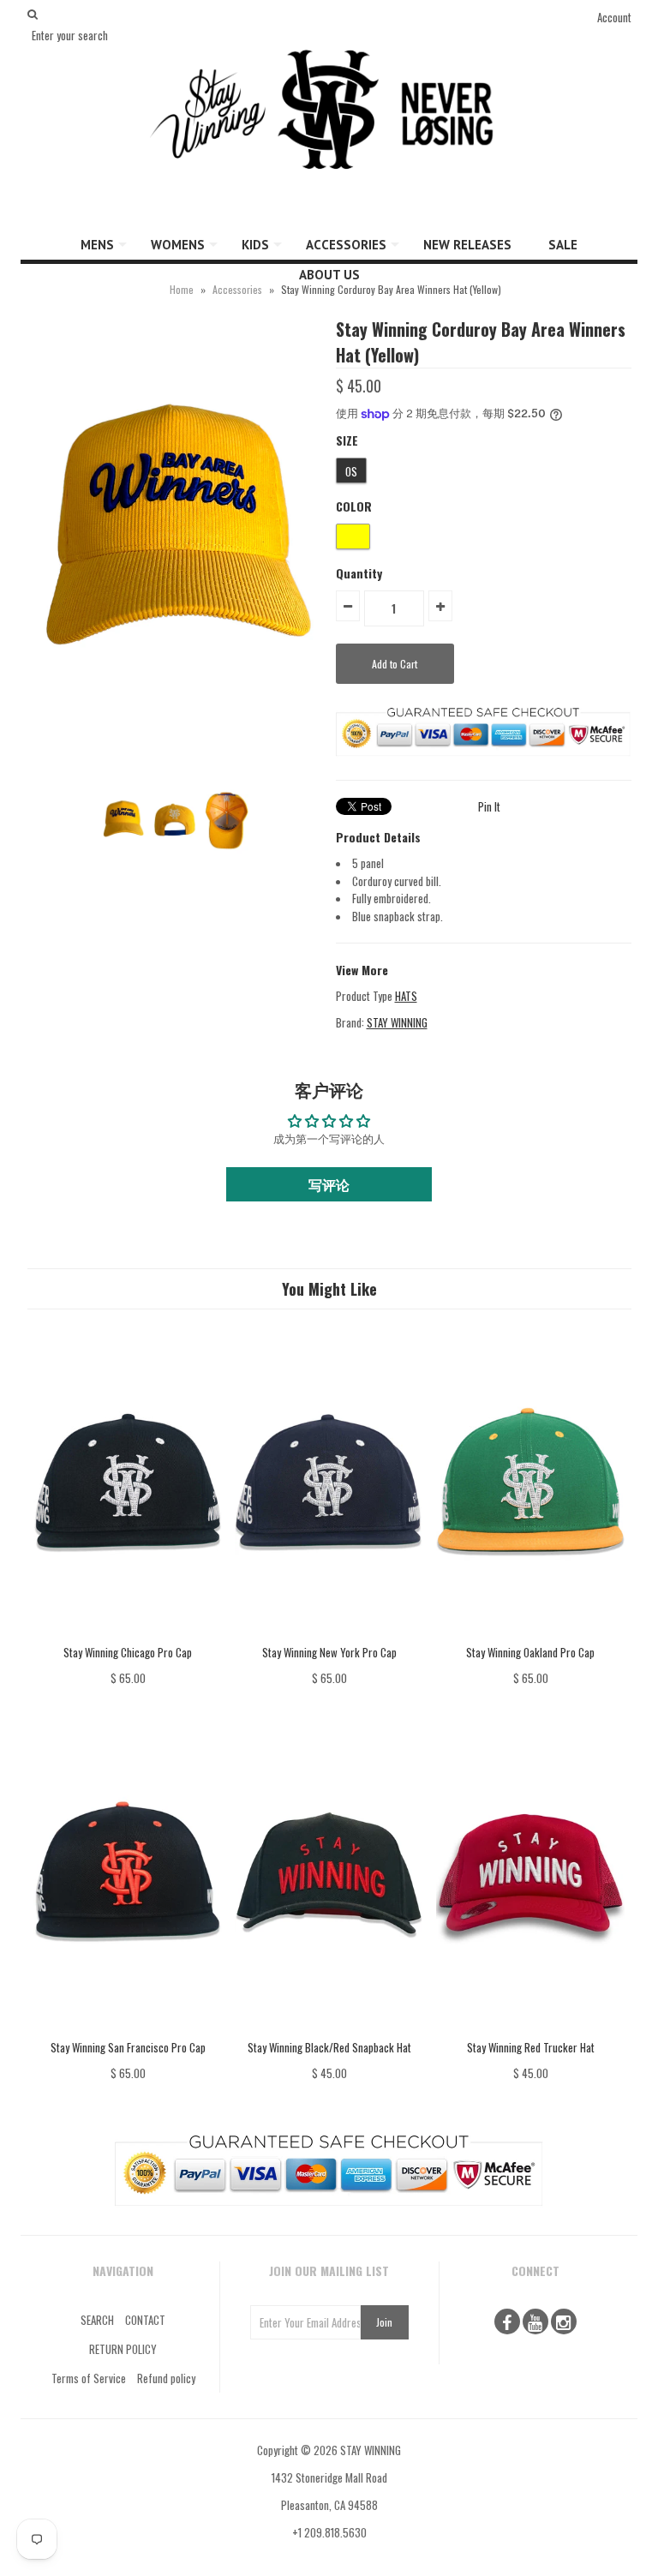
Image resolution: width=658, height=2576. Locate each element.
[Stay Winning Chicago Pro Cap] (128, 1634)
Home (182, 289)
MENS (97, 245)
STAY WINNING (397, 1022)
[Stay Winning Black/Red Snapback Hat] (329, 2030)
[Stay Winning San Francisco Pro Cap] (128, 2030)
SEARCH (97, 2320)
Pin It (489, 806)
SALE (563, 245)
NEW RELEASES (467, 245)
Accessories (237, 289)
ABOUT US (329, 275)
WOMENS (178, 245)
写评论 (329, 1184)
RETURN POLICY (123, 2349)
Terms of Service (89, 2378)
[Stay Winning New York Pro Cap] (329, 1634)
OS (351, 471)
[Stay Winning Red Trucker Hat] (530, 2030)
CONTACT (145, 2320)
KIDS (255, 245)
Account (614, 17)
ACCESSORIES (346, 245)
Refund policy (166, 2378)
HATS (406, 996)
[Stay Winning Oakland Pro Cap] (530, 1634)
